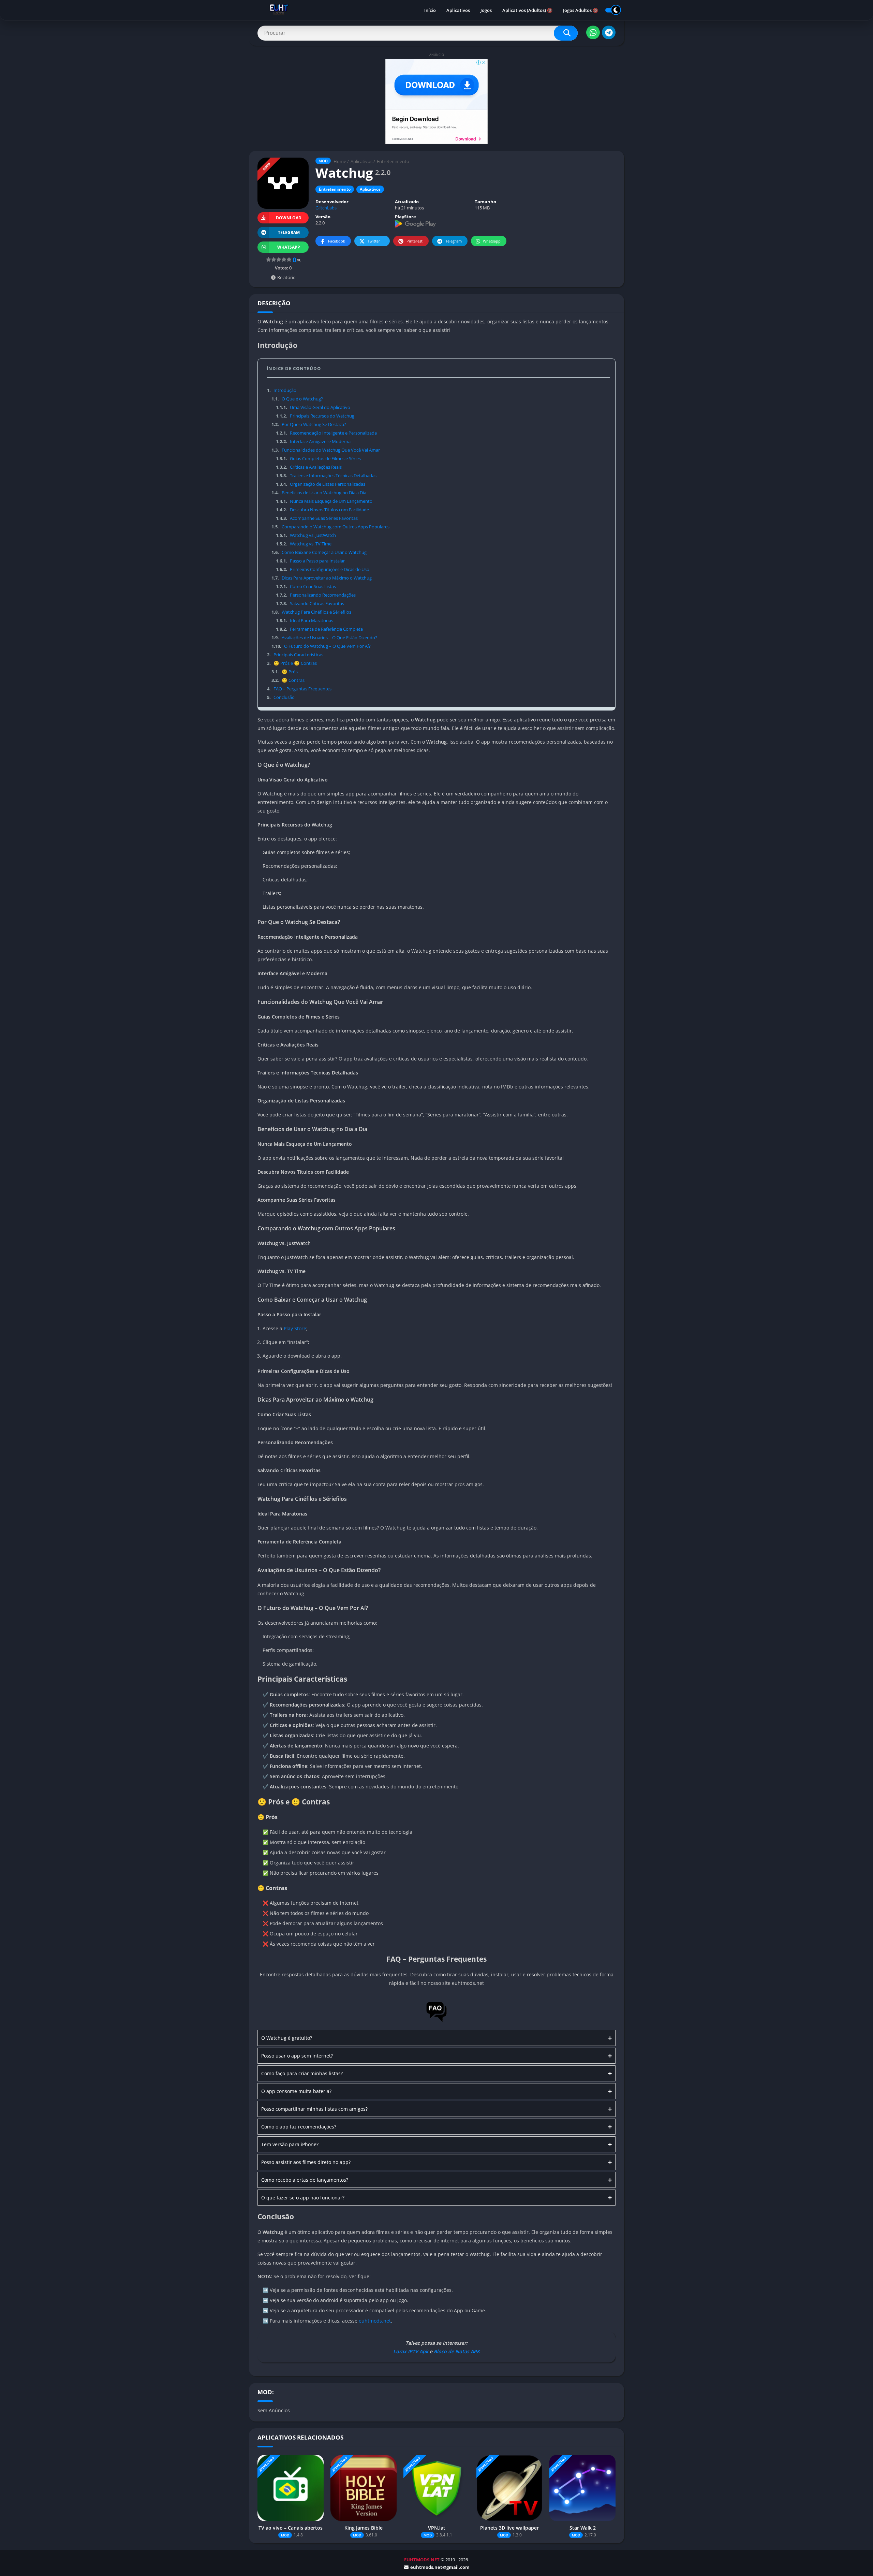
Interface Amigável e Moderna (313, 441)
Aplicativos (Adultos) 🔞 (527, 10)
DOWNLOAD (289, 218)
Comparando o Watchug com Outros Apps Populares (330, 527)
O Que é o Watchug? (297, 399)
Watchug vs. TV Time (304, 544)
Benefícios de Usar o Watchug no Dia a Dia (319, 493)
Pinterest (415, 241)
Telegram (454, 241)
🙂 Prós (284, 672)
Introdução (282, 390)
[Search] (566, 33)
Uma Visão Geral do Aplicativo (313, 407)
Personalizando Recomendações (316, 595)
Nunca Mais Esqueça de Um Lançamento (324, 501)
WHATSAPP (289, 247)
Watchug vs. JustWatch (306, 535)
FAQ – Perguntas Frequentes (299, 689)
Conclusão (281, 697)
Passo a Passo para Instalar (310, 561)
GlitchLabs (326, 208)
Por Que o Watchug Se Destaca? (309, 424)
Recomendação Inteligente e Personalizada (326, 433)
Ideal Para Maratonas (304, 620)
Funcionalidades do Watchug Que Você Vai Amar (325, 450)
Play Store (295, 1328)
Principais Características (295, 655)
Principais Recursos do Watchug (315, 416)
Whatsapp (492, 241)
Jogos (486, 10)
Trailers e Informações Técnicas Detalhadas (326, 475)
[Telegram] (609, 32)
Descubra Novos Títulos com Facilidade (322, 510)
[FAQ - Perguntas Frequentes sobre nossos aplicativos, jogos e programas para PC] (436, 2021)
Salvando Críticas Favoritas (310, 603)
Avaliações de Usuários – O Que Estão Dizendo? (324, 638)
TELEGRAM (289, 232)
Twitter (374, 241)
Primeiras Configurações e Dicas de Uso (322, 569)
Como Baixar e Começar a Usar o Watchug (319, 552)
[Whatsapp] (593, 32)
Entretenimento (393, 161)
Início (430, 10)
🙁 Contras (288, 680)
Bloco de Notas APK (457, 2351)
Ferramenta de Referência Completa (319, 629)
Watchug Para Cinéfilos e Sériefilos (311, 612)
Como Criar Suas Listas (306, 586)
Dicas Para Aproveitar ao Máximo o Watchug (321, 578)
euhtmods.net (375, 2321)
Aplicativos (458, 10)
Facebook (337, 241)
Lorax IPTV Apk (411, 2351)
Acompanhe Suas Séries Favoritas (317, 518)
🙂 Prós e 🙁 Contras (292, 663)
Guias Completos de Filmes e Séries (318, 458)
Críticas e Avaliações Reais (309, 467)
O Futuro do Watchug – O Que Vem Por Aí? (321, 646)
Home (340, 161)
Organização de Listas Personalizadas (320, 484)
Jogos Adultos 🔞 (581, 10)
